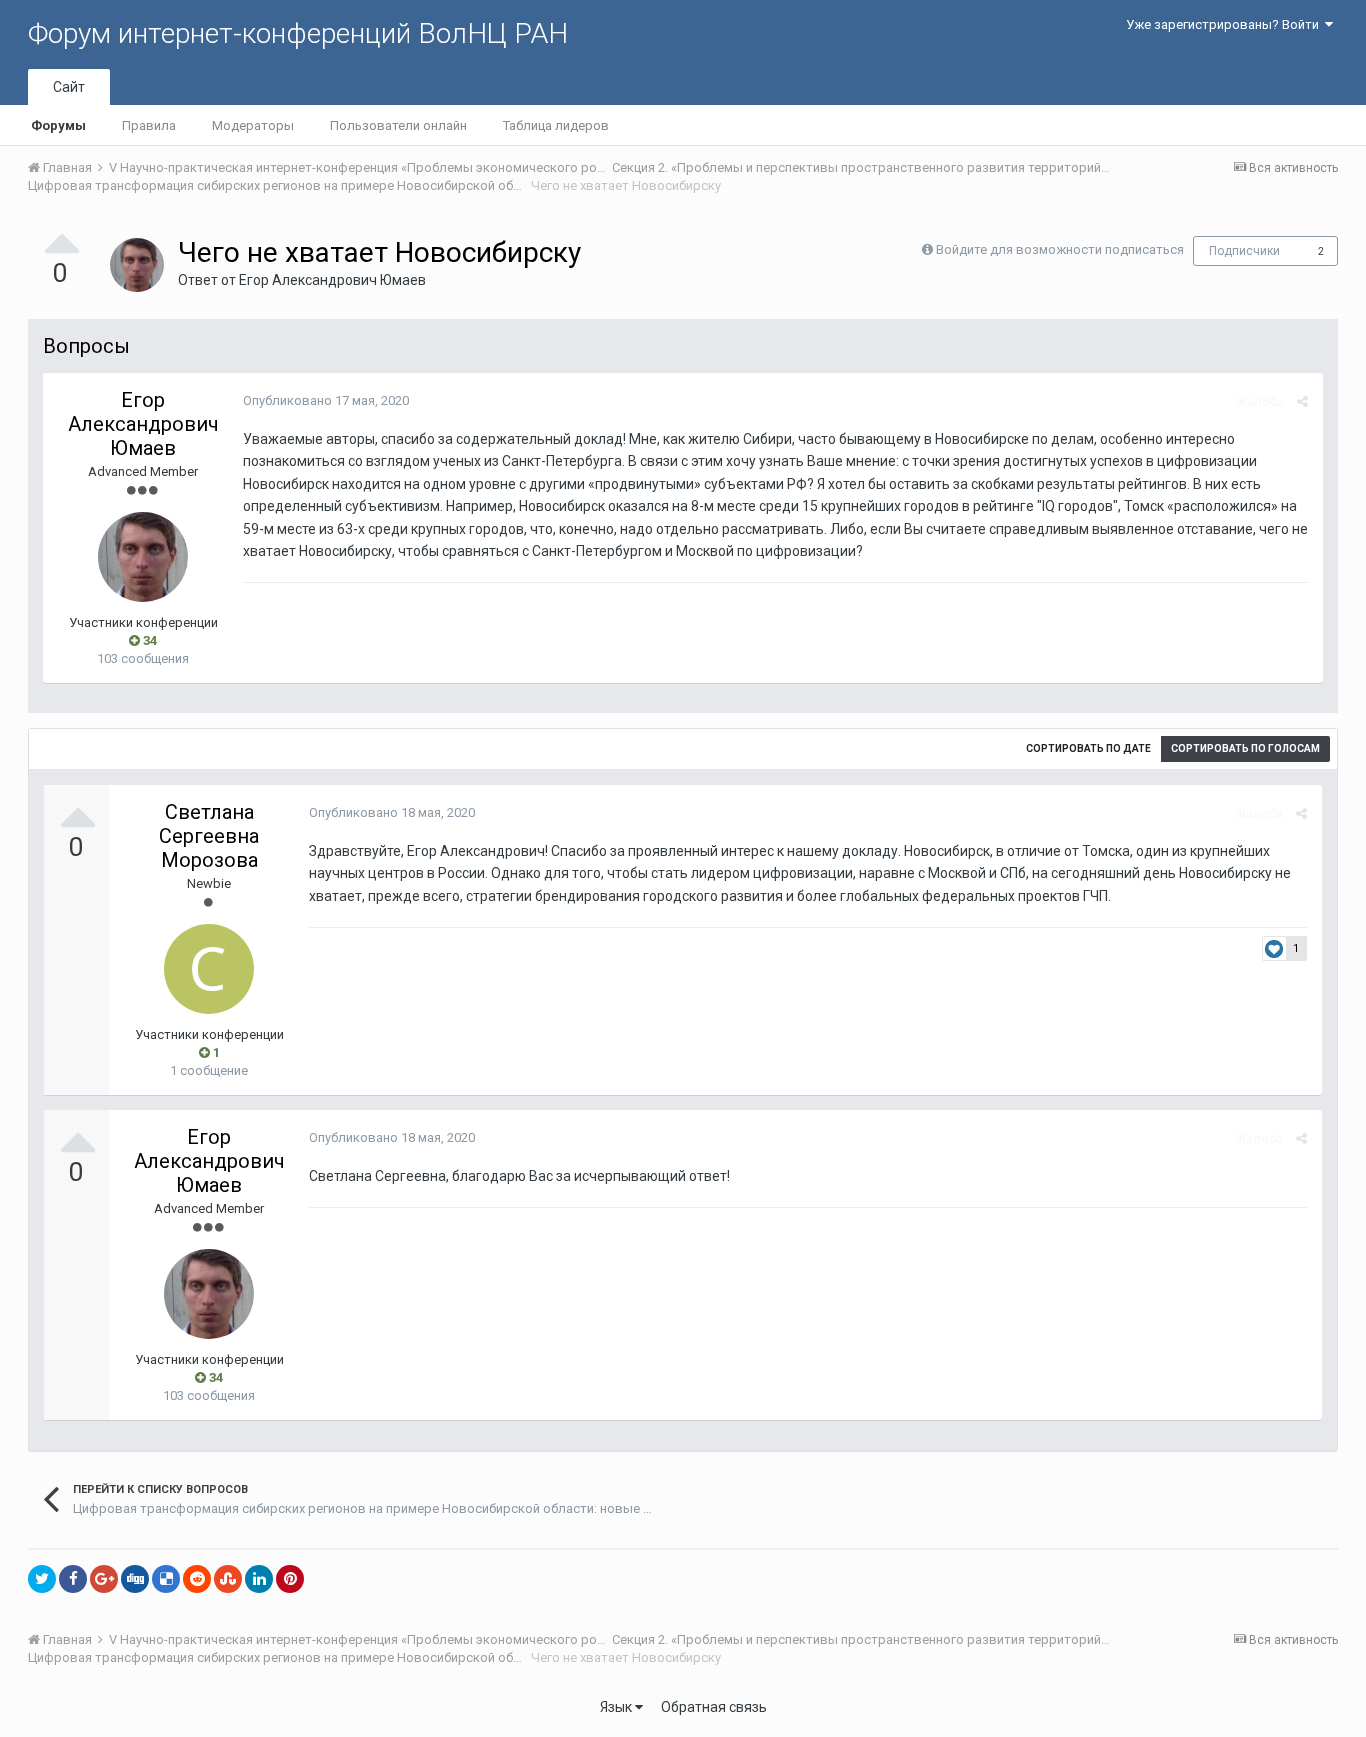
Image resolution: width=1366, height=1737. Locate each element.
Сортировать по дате (1088, 748)
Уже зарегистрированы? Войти (1225, 24)
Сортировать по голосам (1245, 748)
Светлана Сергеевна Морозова (209, 836)
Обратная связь (714, 1707)
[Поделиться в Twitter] (42, 1579)
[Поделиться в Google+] (104, 1579)
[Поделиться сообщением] (1302, 401)
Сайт (69, 87)
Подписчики (1244, 251)
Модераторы (253, 125)
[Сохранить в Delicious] (166, 1579)
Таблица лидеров (556, 125)
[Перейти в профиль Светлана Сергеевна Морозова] (209, 969)
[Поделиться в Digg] (135, 1579)
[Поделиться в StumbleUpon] (228, 1579)
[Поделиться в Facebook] (73, 1579)
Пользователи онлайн (398, 125)
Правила (149, 125)
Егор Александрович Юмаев (332, 280)
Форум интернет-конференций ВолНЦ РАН (298, 33)
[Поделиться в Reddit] (197, 1579)
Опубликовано (326, 400)
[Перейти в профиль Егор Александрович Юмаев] (137, 265)
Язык (617, 1707)
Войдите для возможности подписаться (1060, 249)
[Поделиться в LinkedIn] (259, 1579)
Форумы (58, 125)
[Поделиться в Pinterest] (290, 1579)
